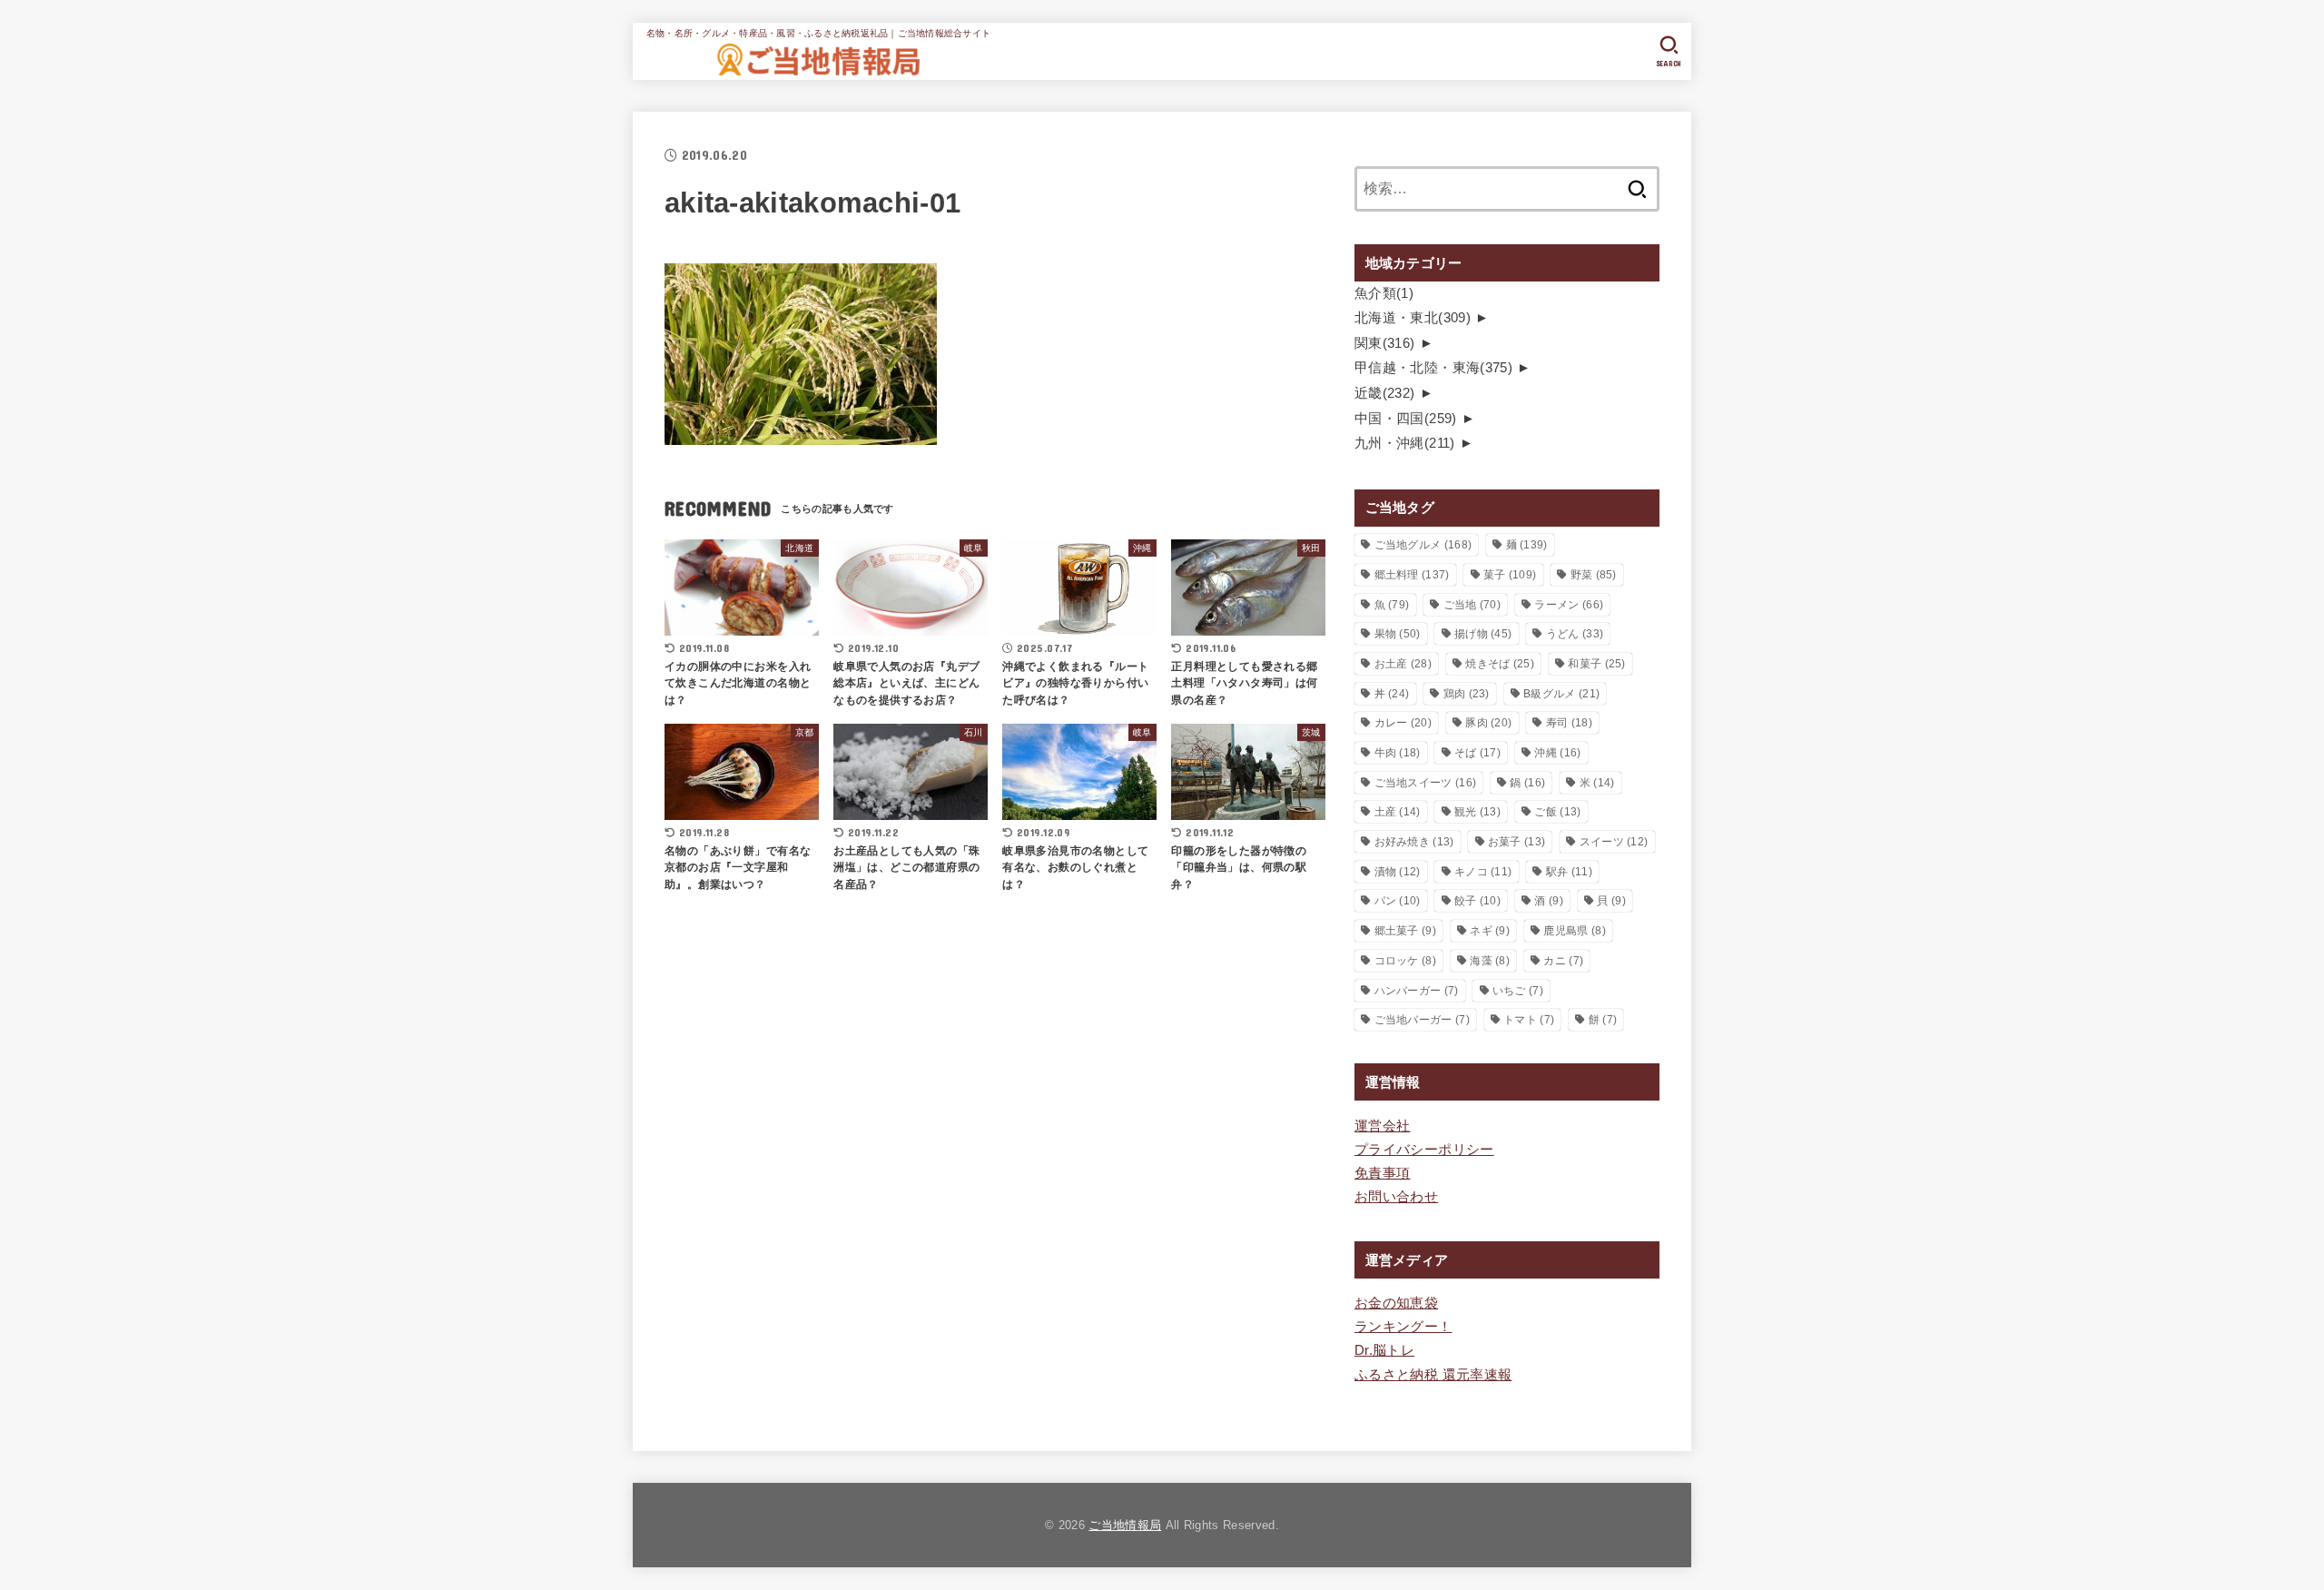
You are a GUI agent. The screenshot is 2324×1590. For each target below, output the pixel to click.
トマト (1529, 1020)
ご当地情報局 (1125, 1525)
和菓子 (1596, 664)
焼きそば (1500, 664)
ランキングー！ (1403, 1327)
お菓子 (1517, 842)
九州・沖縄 (1405, 443)
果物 (1398, 634)
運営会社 (1382, 1126)
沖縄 (1557, 753)
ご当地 (1472, 605)
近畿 (1385, 393)
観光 (1477, 812)
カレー (1403, 723)
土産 (1398, 812)
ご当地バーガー (1422, 1020)
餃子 (1477, 901)
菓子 (1510, 575)
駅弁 (1569, 872)
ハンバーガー (1417, 991)
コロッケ (1405, 961)
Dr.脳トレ (1384, 1350)
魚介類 (1384, 293)
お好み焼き (1414, 842)
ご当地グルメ (1423, 545)
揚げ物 (1483, 634)
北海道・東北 (1413, 318)
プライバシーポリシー (1424, 1150)
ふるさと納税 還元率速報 (1433, 1375)
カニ (1563, 961)
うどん (1575, 634)
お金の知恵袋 (1396, 1303)
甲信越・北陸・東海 (1433, 368)
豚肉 (1488, 723)
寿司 (1569, 723)
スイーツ (1614, 842)
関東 (1385, 343)
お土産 (1403, 664)
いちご (1518, 991)
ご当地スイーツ (1426, 783)
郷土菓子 (1405, 931)
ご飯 (1557, 812)
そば (1477, 753)
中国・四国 (1406, 419)
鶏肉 (1467, 694)
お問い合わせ (1396, 1197)
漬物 (1398, 872)
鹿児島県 (1574, 931)
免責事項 (1382, 1173)
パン (1398, 901)
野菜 (1594, 575)
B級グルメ (1561, 694)
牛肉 (1398, 753)
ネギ (1490, 931)
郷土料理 (1412, 575)
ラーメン (1569, 605)
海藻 (1490, 961)
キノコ (1483, 872)
